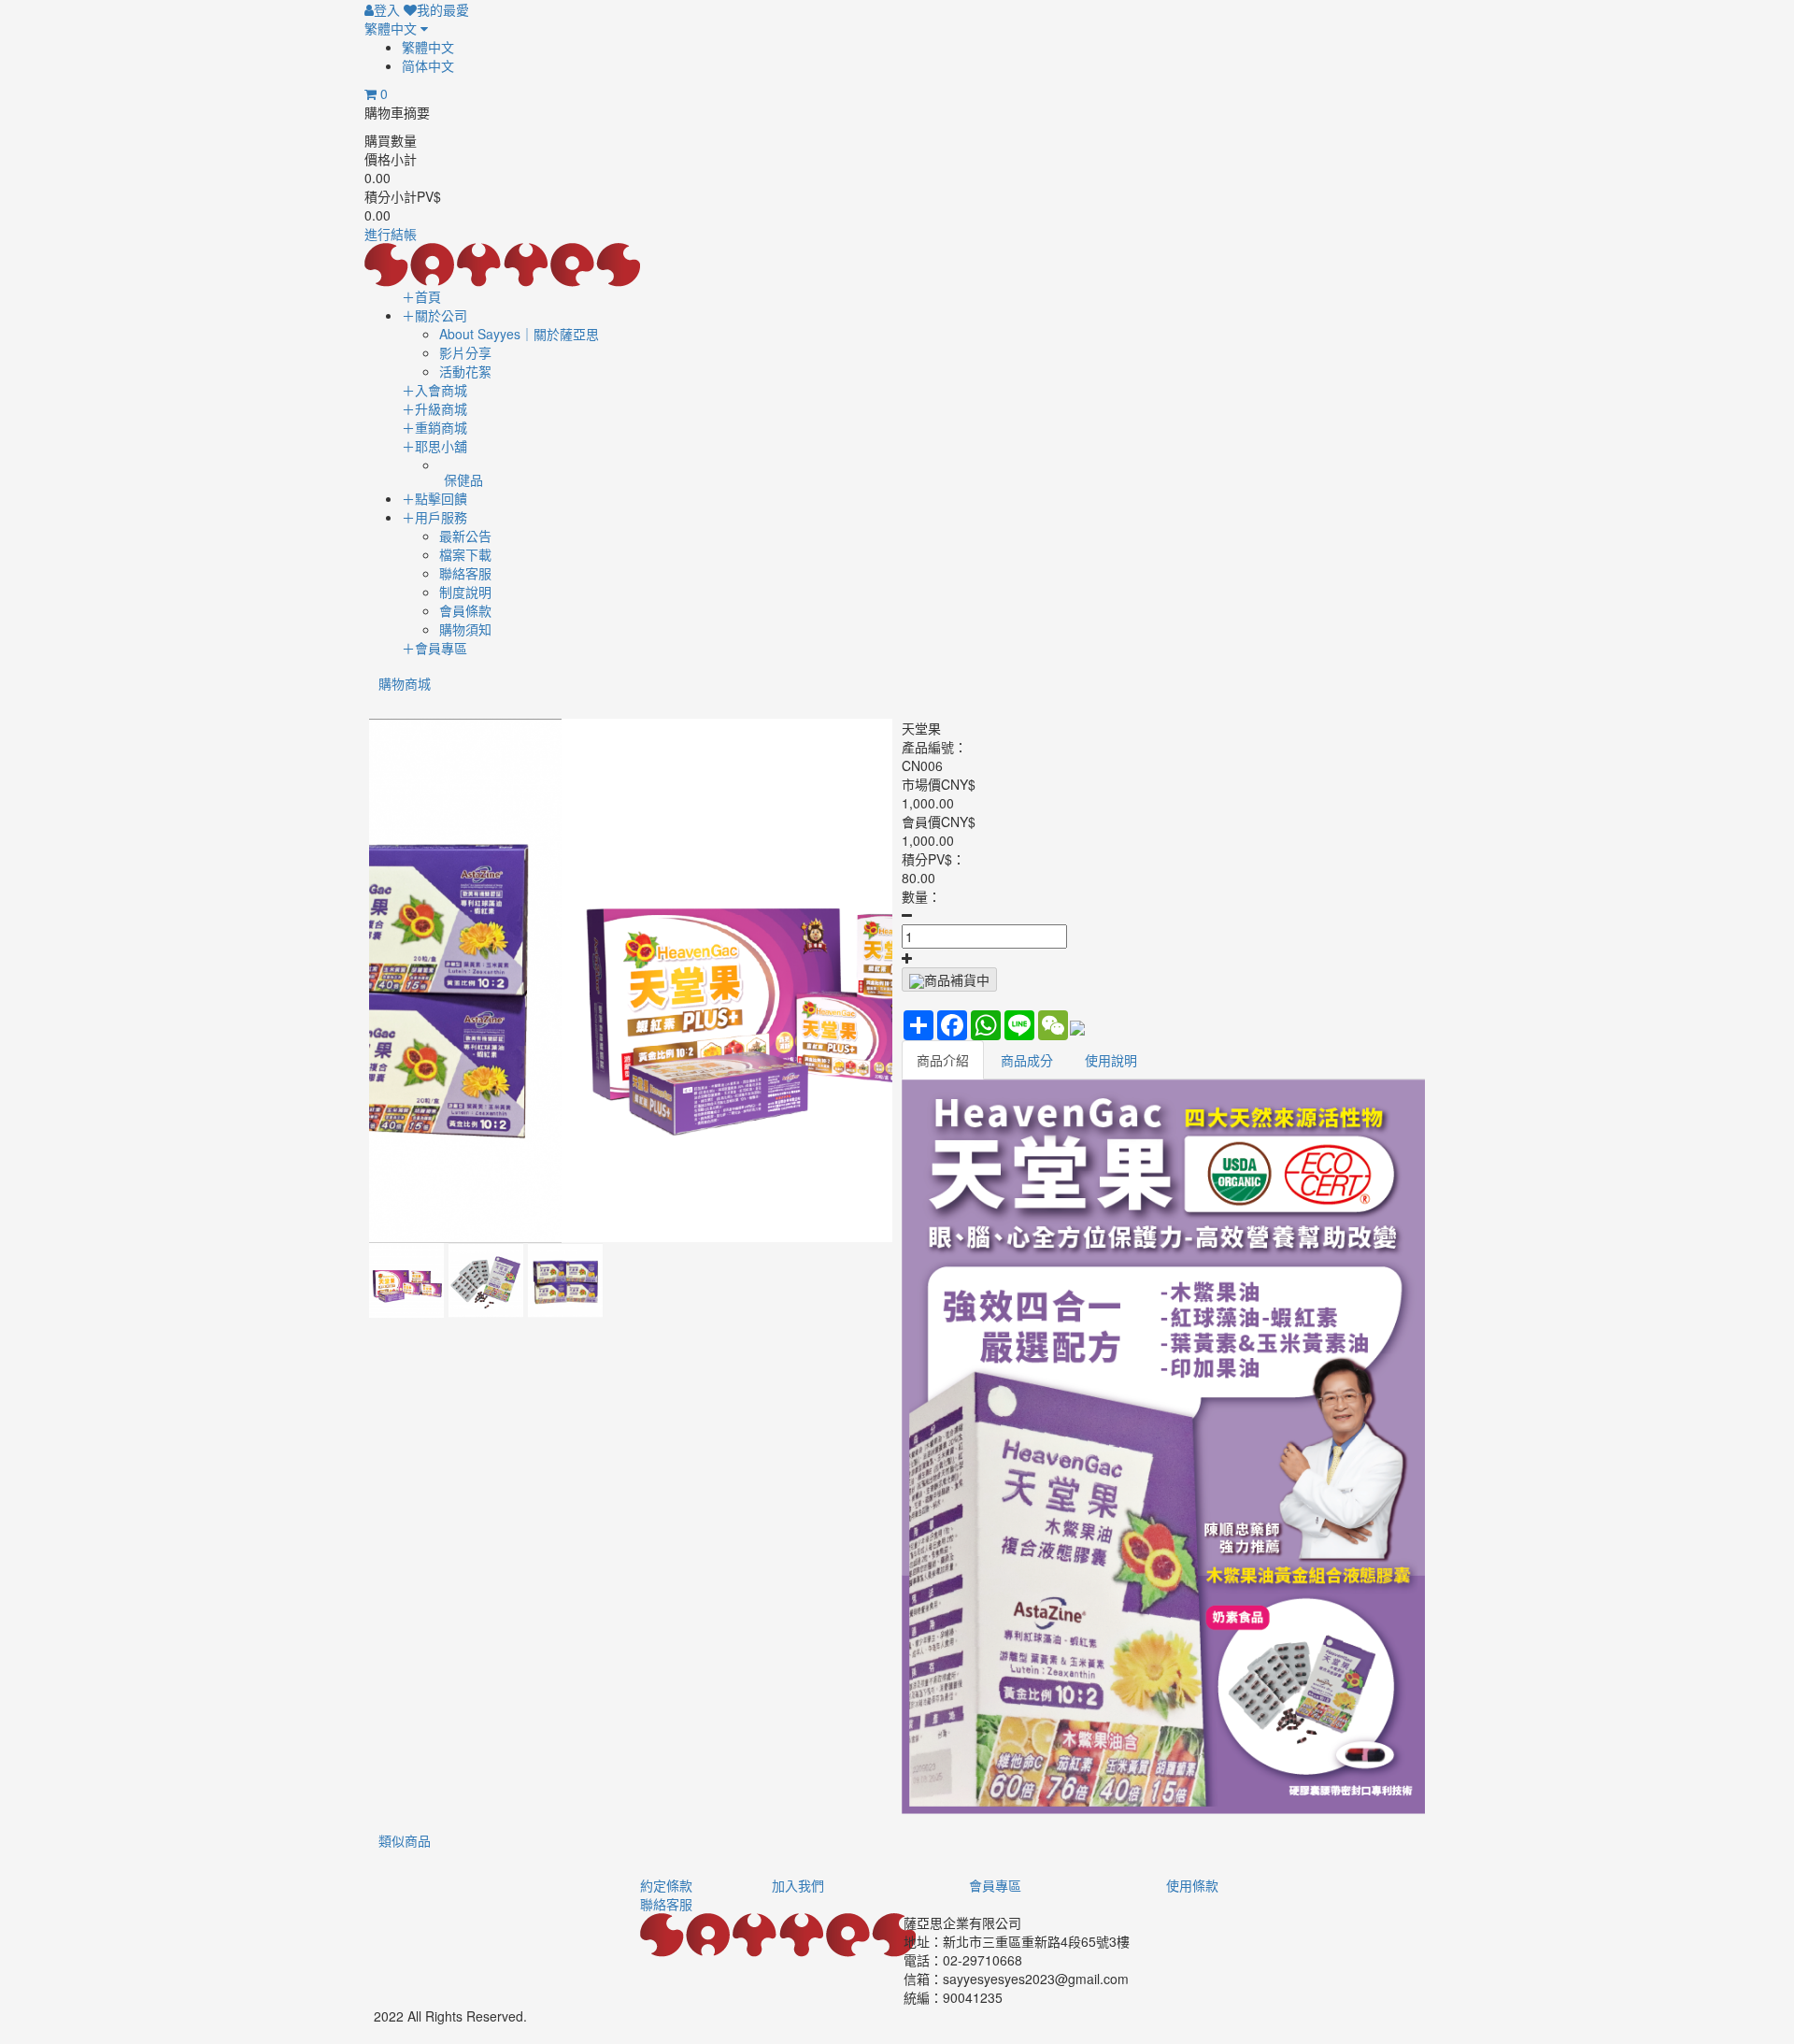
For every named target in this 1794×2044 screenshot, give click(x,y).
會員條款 (465, 610)
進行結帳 (391, 234)
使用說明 (1111, 1060)
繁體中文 (392, 28)
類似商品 (405, 1840)
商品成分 (1027, 1060)
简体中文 (428, 65)
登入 (387, 9)
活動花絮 (465, 371)
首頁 (421, 296)
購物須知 (465, 629)
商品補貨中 (957, 979)
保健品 (463, 479)
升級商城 (434, 408)
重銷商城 (434, 427)
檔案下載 (465, 554)
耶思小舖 (434, 446)
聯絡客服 (465, 573)
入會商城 (434, 390)
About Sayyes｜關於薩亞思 (519, 334)
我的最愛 (443, 9)
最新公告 (465, 536)
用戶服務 (434, 517)
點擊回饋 (434, 498)
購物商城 (405, 683)
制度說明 (465, 592)
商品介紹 (943, 1060)
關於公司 (434, 315)
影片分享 (465, 352)
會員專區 (434, 648)
